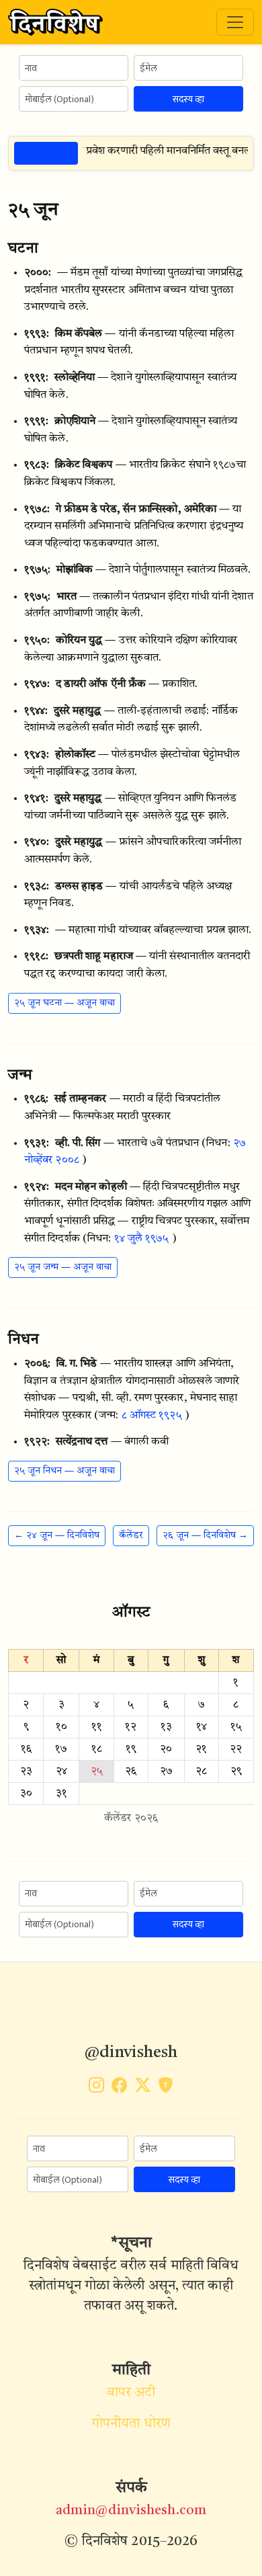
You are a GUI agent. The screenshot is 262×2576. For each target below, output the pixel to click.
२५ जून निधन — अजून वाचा (64, 1471)
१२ (131, 1727)
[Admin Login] (166, 2088)
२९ (236, 1771)
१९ (131, 1749)
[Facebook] (119, 2088)
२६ (131, 1771)
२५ (97, 1771)
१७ (61, 1749)
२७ (166, 1771)
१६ (26, 1749)
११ (97, 1727)
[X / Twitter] (143, 2088)
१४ (202, 1727)
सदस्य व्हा (188, 99)
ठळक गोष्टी (46, 153)
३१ (61, 1794)
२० (166, 1749)
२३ (26, 1771)
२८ (201, 1771)
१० (61, 1727)
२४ (61, 1771)
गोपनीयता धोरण (131, 2424)
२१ (201, 1749)
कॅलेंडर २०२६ (131, 1818)
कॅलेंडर (131, 1535)
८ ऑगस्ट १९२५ (152, 1416)
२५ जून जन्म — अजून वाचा (63, 1267)
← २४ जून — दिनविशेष (57, 1535)
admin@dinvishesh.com (131, 2511)
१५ (236, 1727)
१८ (97, 1749)
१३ (166, 1727)
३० (26, 1794)
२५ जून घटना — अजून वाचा (64, 1003)
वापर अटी (131, 2393)
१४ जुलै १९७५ (142, 1239)
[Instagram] (96, 2088)
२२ (236, 1749)
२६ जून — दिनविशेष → (205, 1535)
